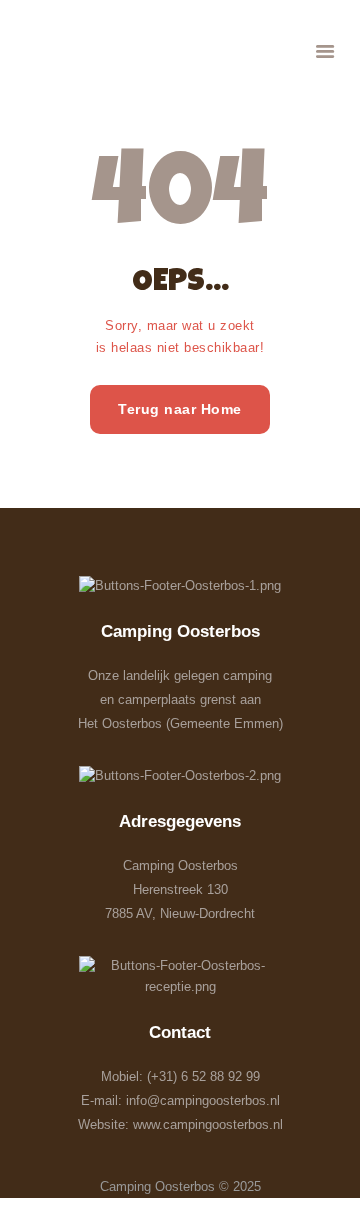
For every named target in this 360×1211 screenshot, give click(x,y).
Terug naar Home (180, 409)
